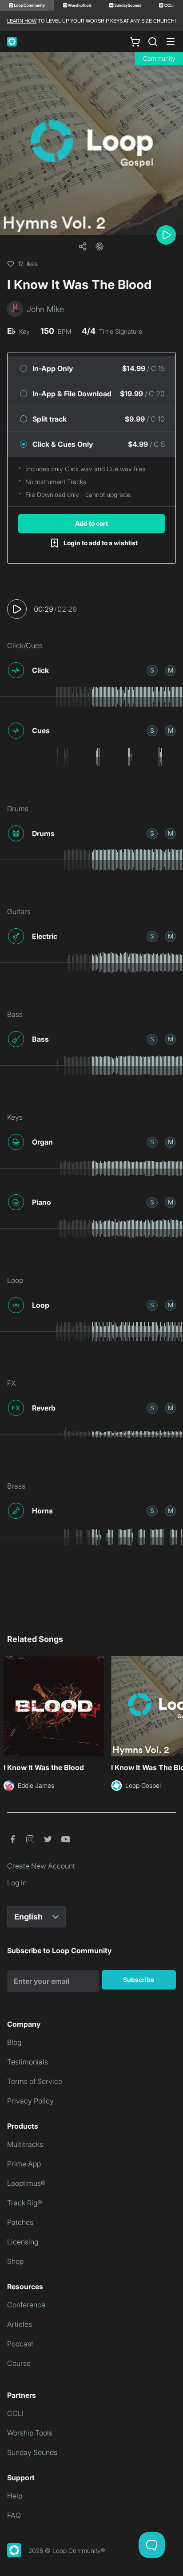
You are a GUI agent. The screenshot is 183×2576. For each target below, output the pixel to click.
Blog (14, 2042)
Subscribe (139, 1980)
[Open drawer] (171, 42)
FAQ (14, 2515)
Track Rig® (25, 2203)
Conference (26, 2305)
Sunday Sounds (32, 2452)
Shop (15, 2261)
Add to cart (91, 523)
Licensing (23, 2242)
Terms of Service (35, 2081)
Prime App (24, 2164)
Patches (20, 2222)
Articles (20, 2324)
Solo (152, 670)
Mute (171, 670)
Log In (17, 1883)
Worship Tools (30, 2433)
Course (19, 2363)
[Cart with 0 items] (135, 42)
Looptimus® (26, 2183)
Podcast (20, 2344)
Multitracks (25, 2144)
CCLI (15, 2413)
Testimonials (28, 2062)
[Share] (83, 246)
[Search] (153, 42)
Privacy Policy (30, 2101)
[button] (99, 246)
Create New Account (41, 1866)
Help (15, 2496)
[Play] (166, 235)
